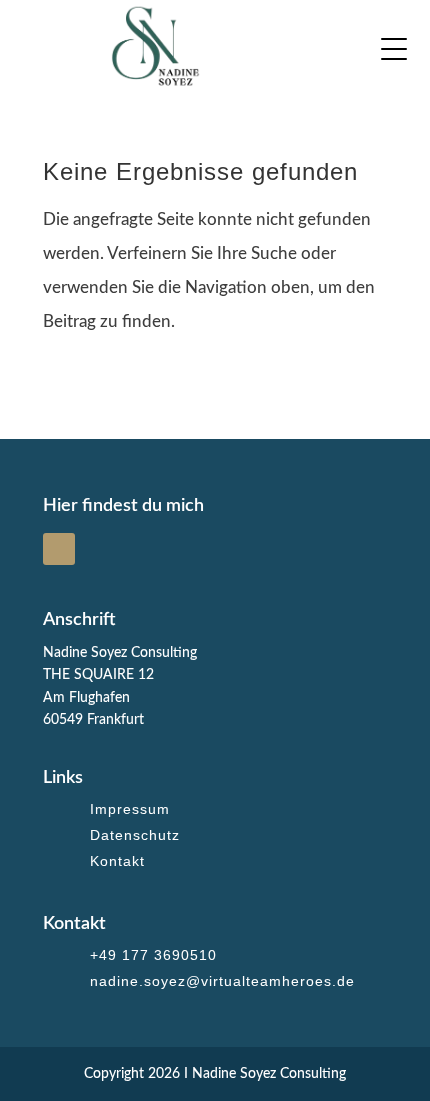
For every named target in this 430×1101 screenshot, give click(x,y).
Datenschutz (135, 835)
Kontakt (117, 861)
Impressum (130, 809)
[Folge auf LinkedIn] (59, 549)
